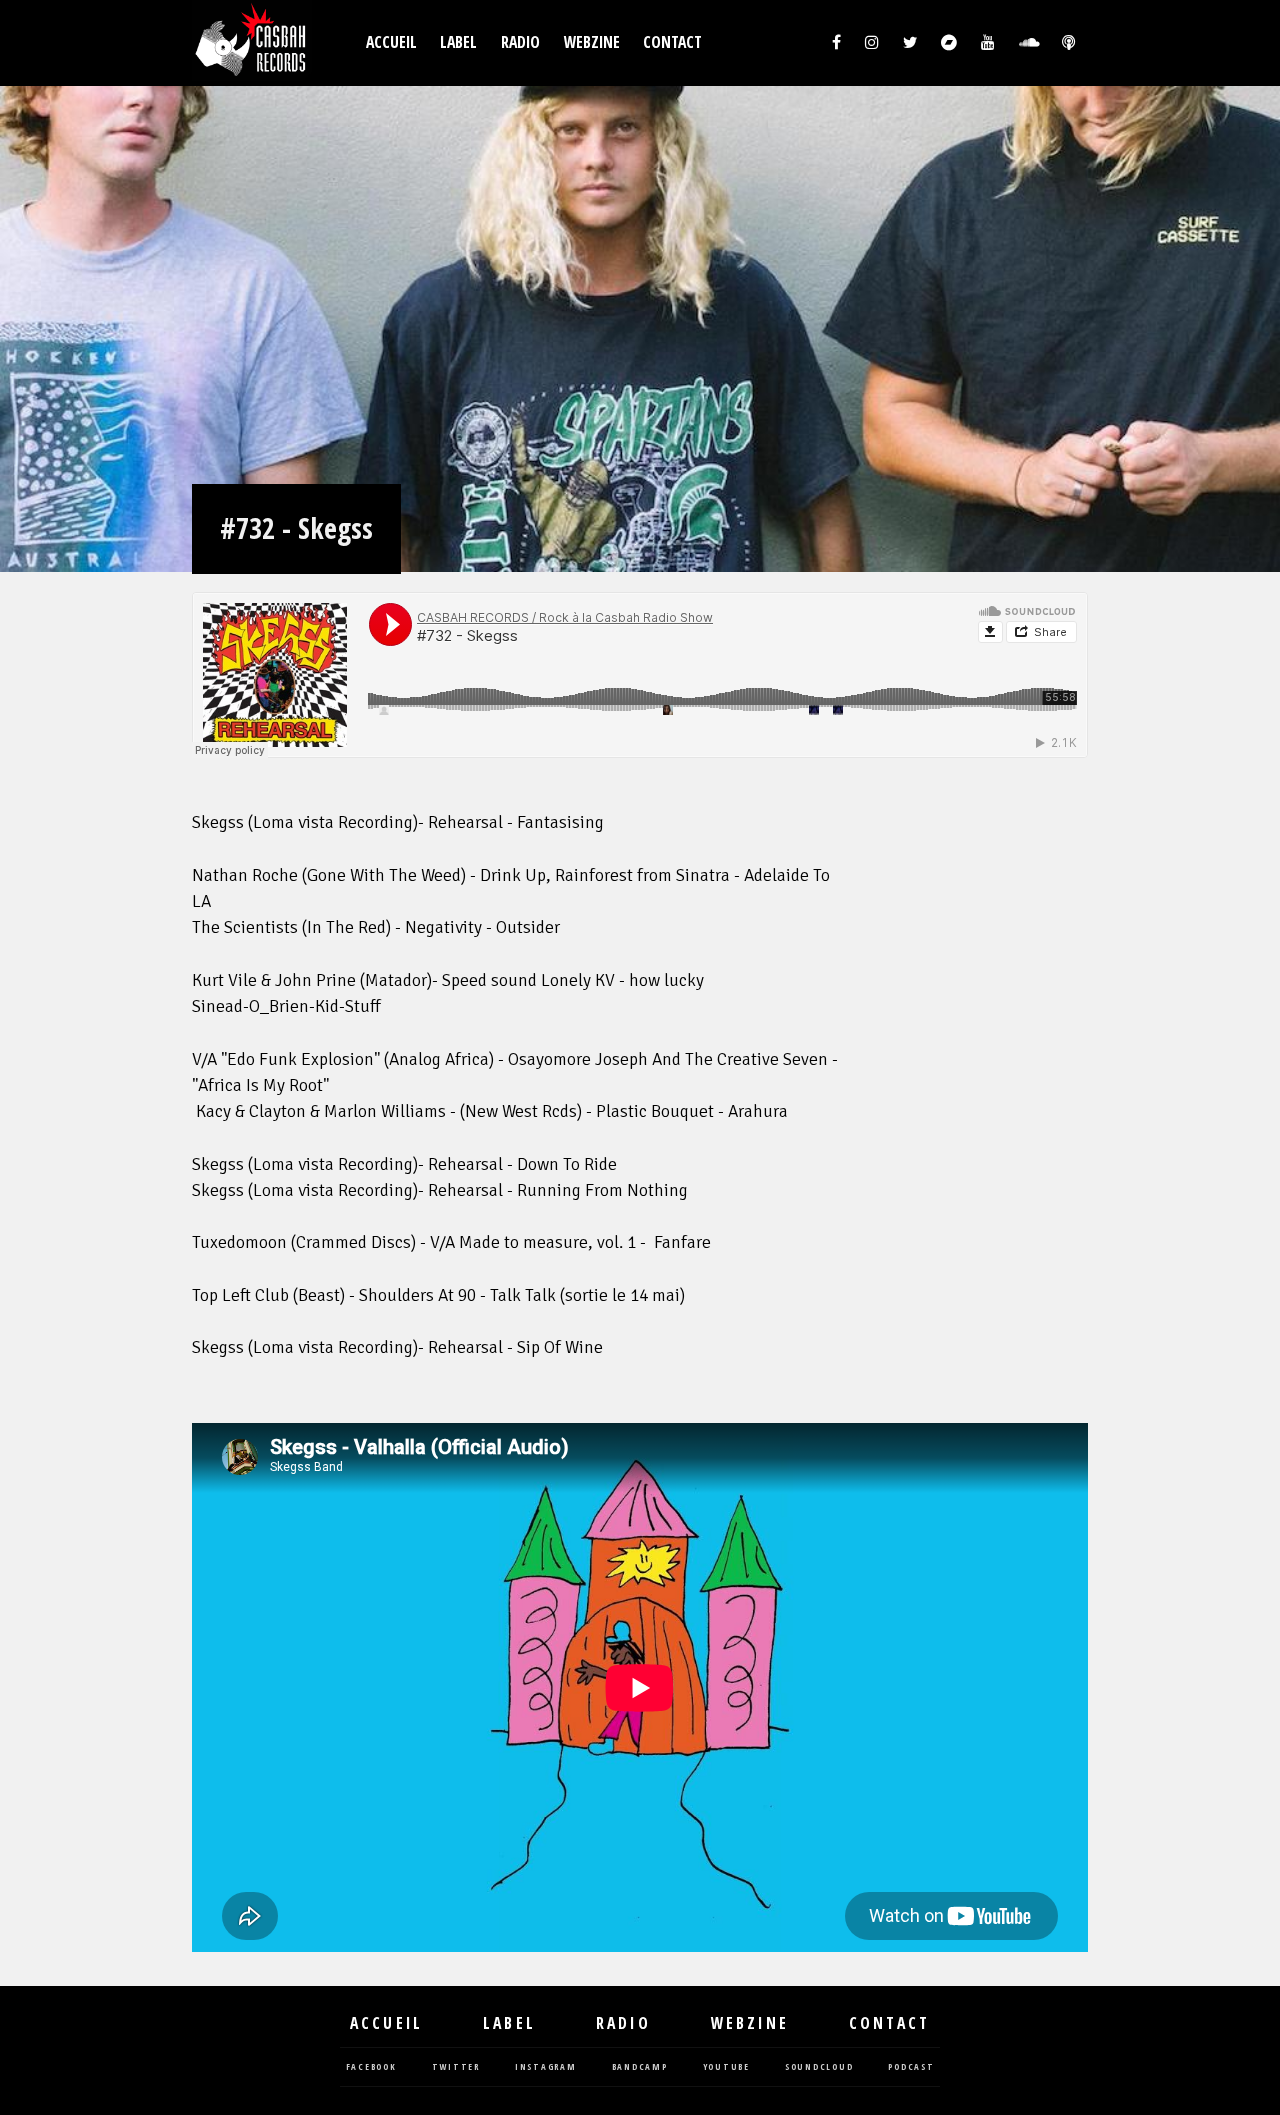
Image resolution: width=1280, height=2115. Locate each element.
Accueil (391, 42)
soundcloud (819, 2067)
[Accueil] (252, 43)
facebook (371, 2067)
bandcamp (640, 2067)
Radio (520, 42)
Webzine (592, 42)
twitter (456, 2067)
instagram (546, 2067)
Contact (672, 42)
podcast (911, 2067)
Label (458, 42)
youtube (726, 2067)
